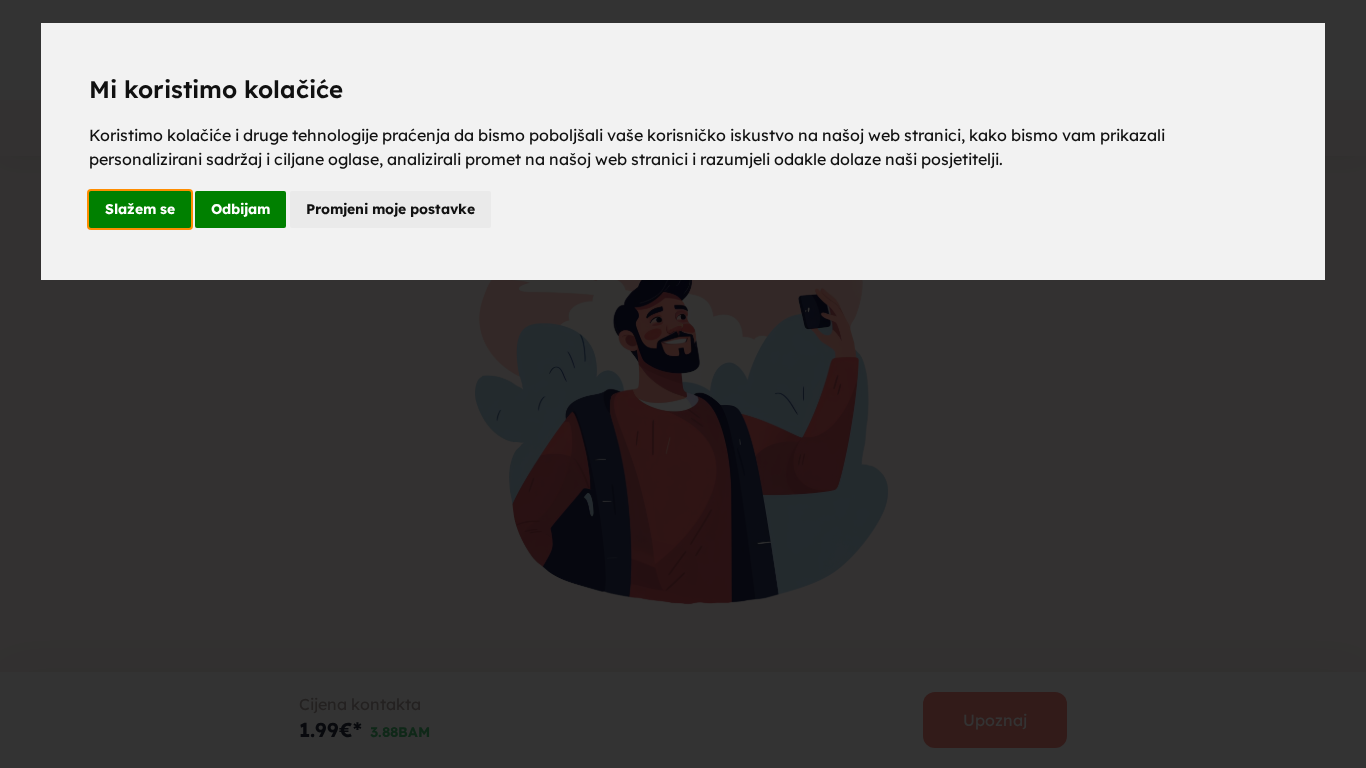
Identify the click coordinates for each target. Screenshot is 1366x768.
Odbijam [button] (240, 209)
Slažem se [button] (140, 209)
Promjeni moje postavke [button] (390, 209)
